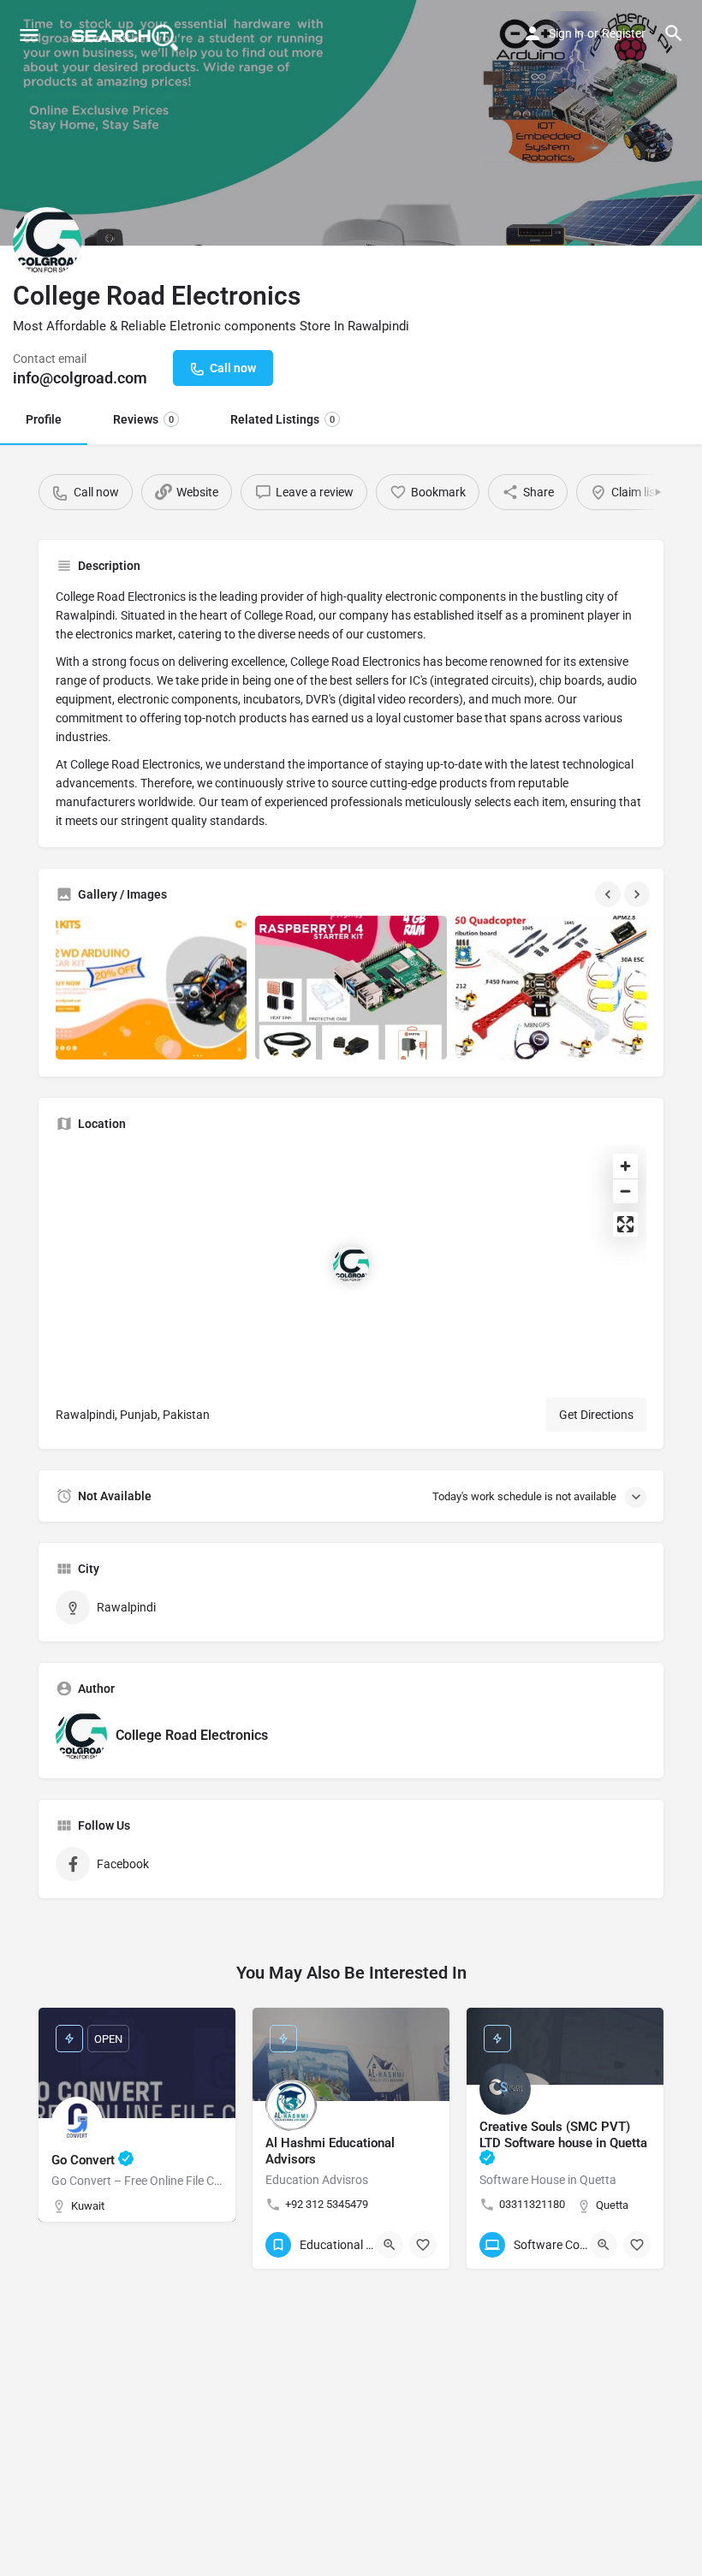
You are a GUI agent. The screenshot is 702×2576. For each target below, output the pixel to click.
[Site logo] (127, 34)
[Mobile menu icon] (29, 35)
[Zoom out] (625, 1191)
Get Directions (596, 1415)
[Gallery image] (151, 987)
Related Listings (283, 419)
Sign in (566, 33)
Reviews (143, 419)
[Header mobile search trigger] (674, 33)
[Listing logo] (47, 241)
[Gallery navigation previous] (610, 894)
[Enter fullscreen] (625, 1224)
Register (624, 33)
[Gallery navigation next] (639, 894)
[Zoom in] (625, 1166)
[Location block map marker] (351, 1265)
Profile (44, 419)
